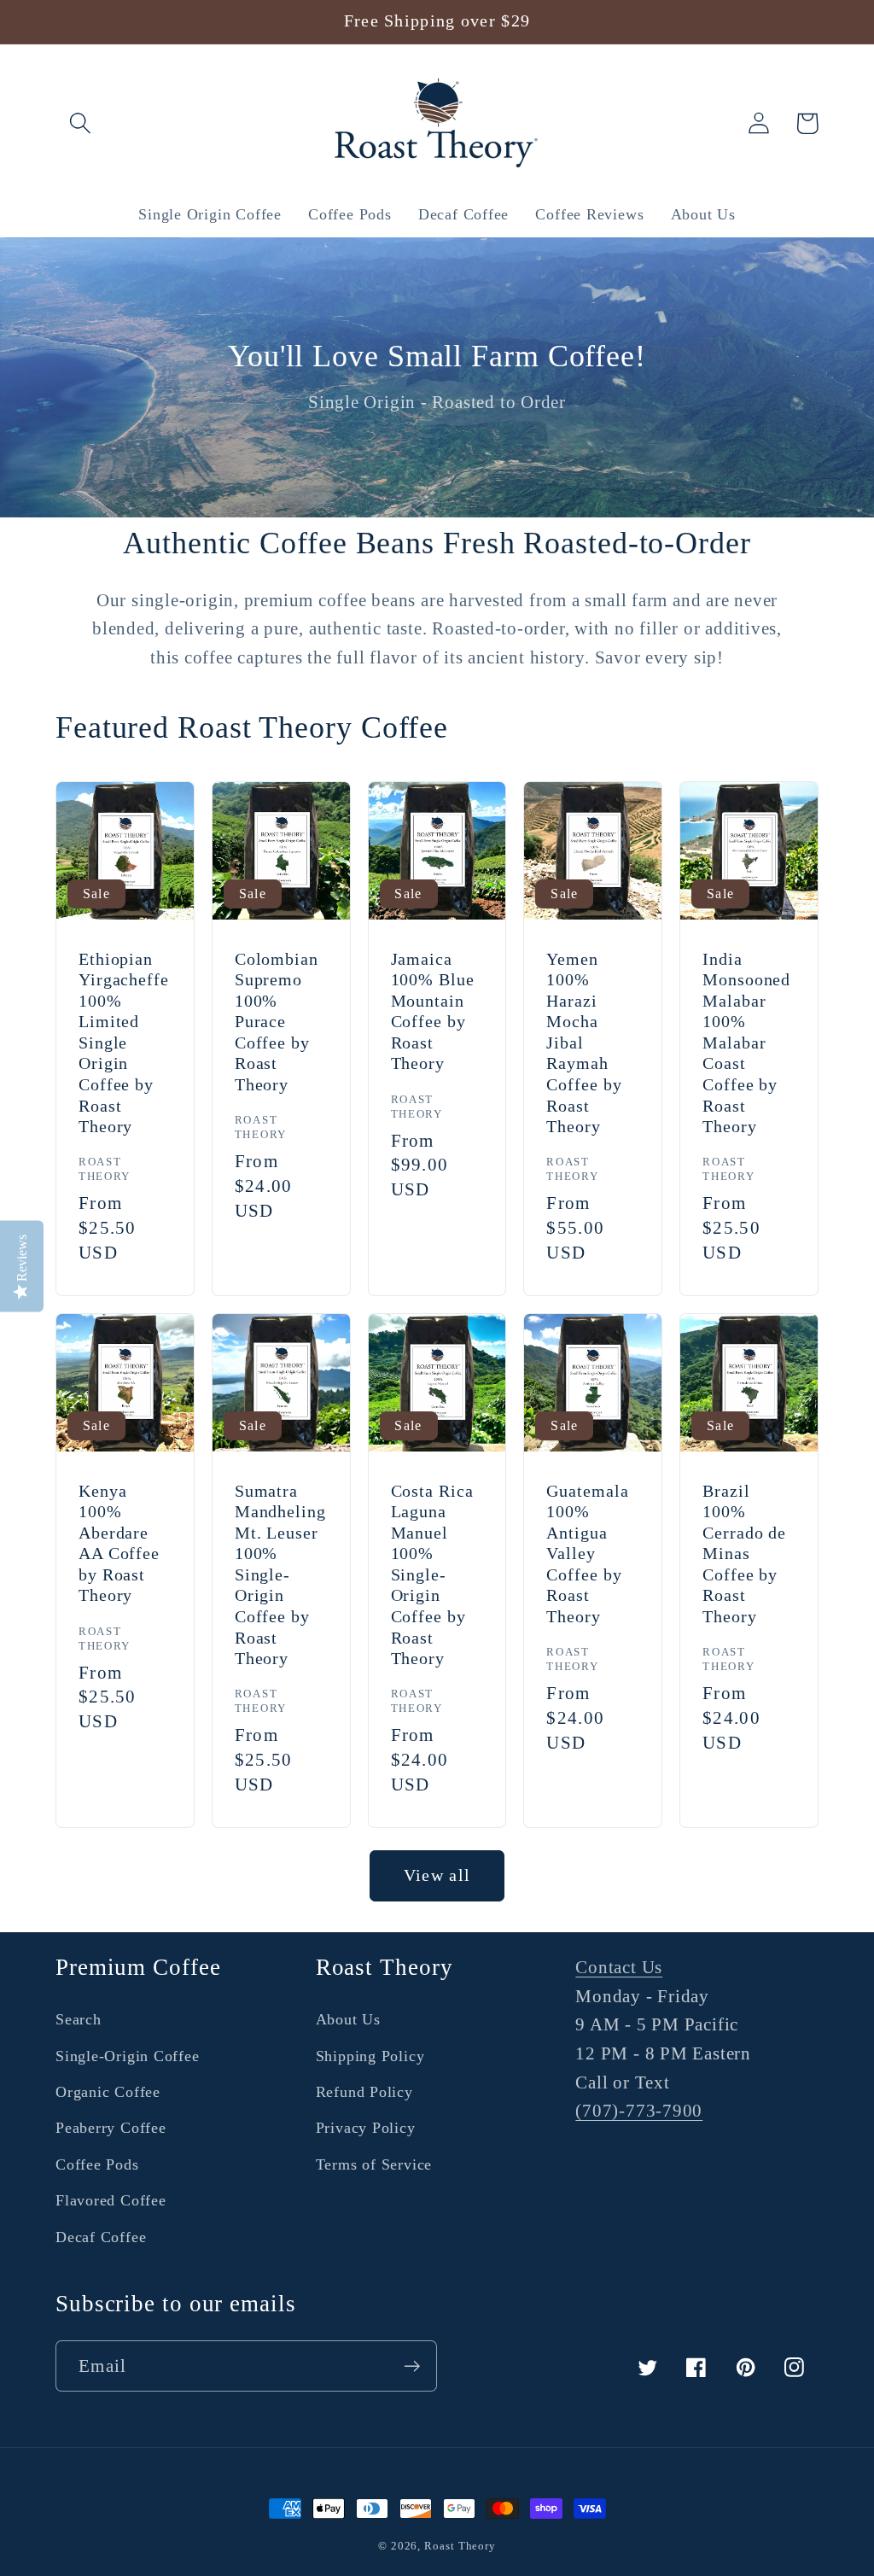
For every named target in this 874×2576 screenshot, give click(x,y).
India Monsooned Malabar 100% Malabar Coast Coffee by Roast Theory (746, 1043)
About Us (348, 2019)
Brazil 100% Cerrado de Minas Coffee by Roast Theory (744, 1554)
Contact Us (619, 1967)
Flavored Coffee (111, 2200)
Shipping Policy (370, 2056)
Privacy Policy (366, 2128)
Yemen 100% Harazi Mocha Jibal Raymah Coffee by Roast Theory (584, 1043)
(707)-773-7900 (639, 2110)
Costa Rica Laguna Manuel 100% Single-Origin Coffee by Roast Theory (432, 1575)
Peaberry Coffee (111, 2128)
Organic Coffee (108, 2092)
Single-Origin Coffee (128, 2056)
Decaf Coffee (101, 2237)
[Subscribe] (412, 2366)
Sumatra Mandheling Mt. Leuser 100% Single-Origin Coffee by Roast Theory (280, 1575)
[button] (80, 123)
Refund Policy (364, 2092)
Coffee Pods (97, 2164)
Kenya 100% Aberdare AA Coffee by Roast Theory (119, 1544)
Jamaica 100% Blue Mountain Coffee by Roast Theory (433, 1012)
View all (437, 1875)
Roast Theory (460, 2546)
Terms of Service (374, 2164)
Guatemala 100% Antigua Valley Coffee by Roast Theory (587, 1554)
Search (79, 2019)
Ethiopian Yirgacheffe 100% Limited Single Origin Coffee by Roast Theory (124, 1043)
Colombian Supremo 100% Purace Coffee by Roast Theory (277, 1022)
